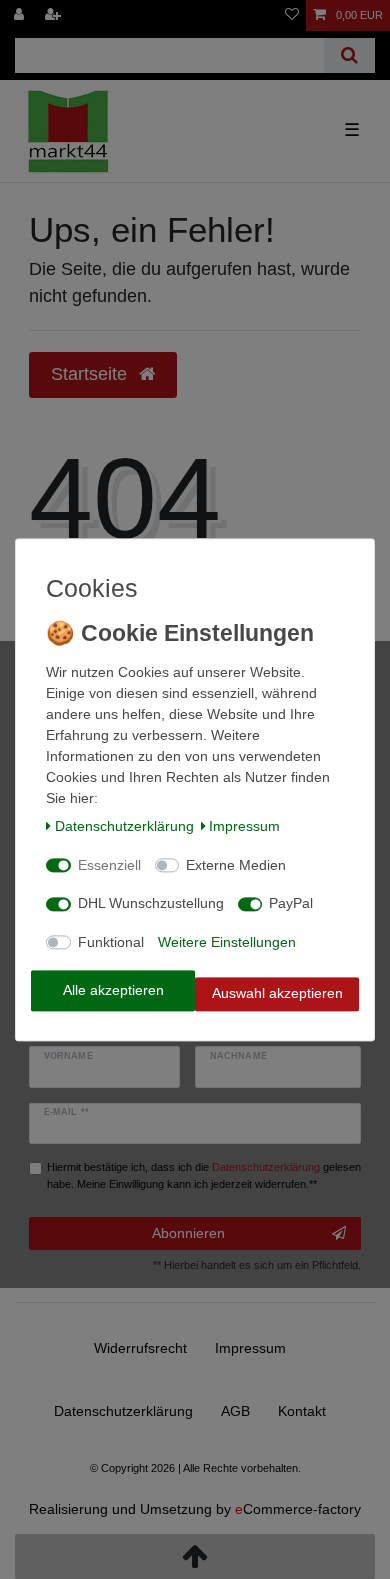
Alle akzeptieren (113, 990)
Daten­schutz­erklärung (124, 827)
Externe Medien (236, 865)
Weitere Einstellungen (227, 942)
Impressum (244, 827)
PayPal (291, 904)
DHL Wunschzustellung (151, 904)
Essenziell (109, 865)
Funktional (111, 942)
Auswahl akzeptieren (277, 994)
